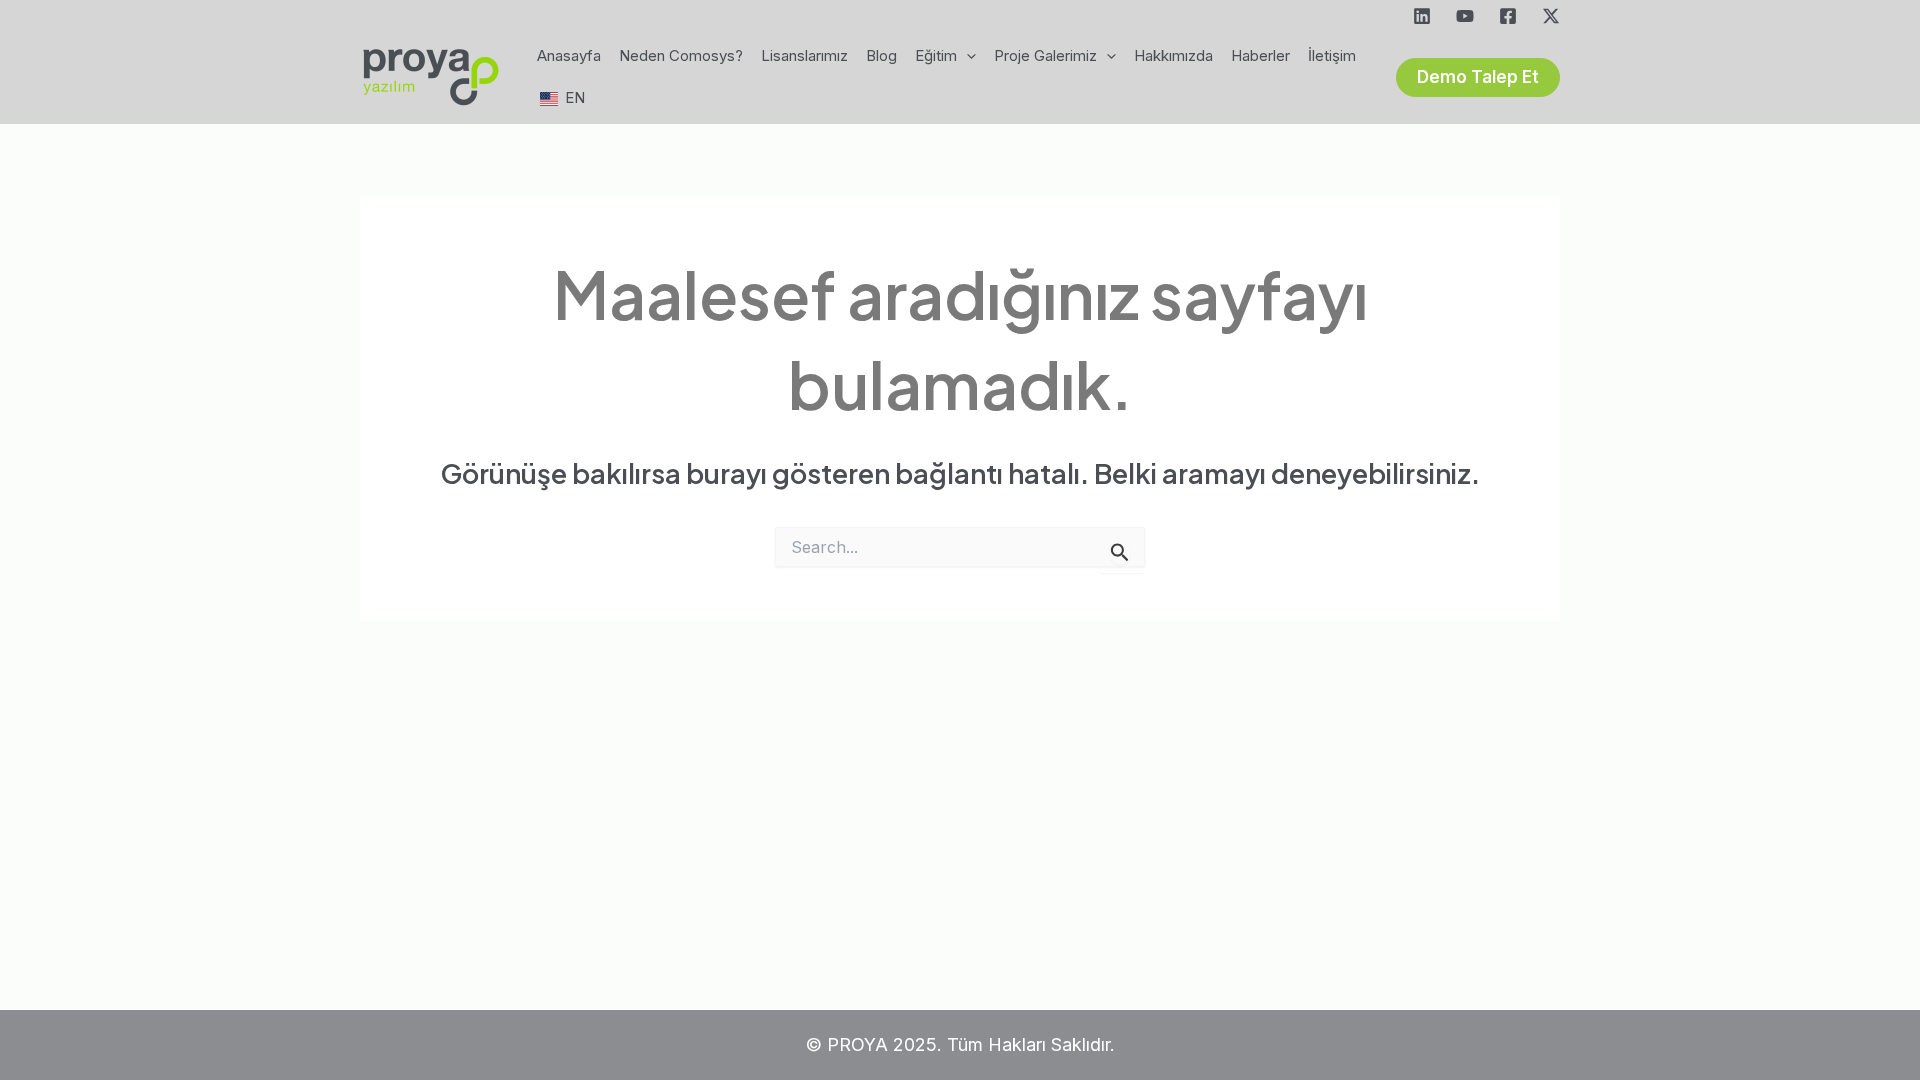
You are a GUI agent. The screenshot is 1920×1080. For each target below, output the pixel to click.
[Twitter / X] (1551, 16)
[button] (1478, 77)
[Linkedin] (1422, 16)
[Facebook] (1508, 16)
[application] (966, 56)
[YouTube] (1465, 16)
